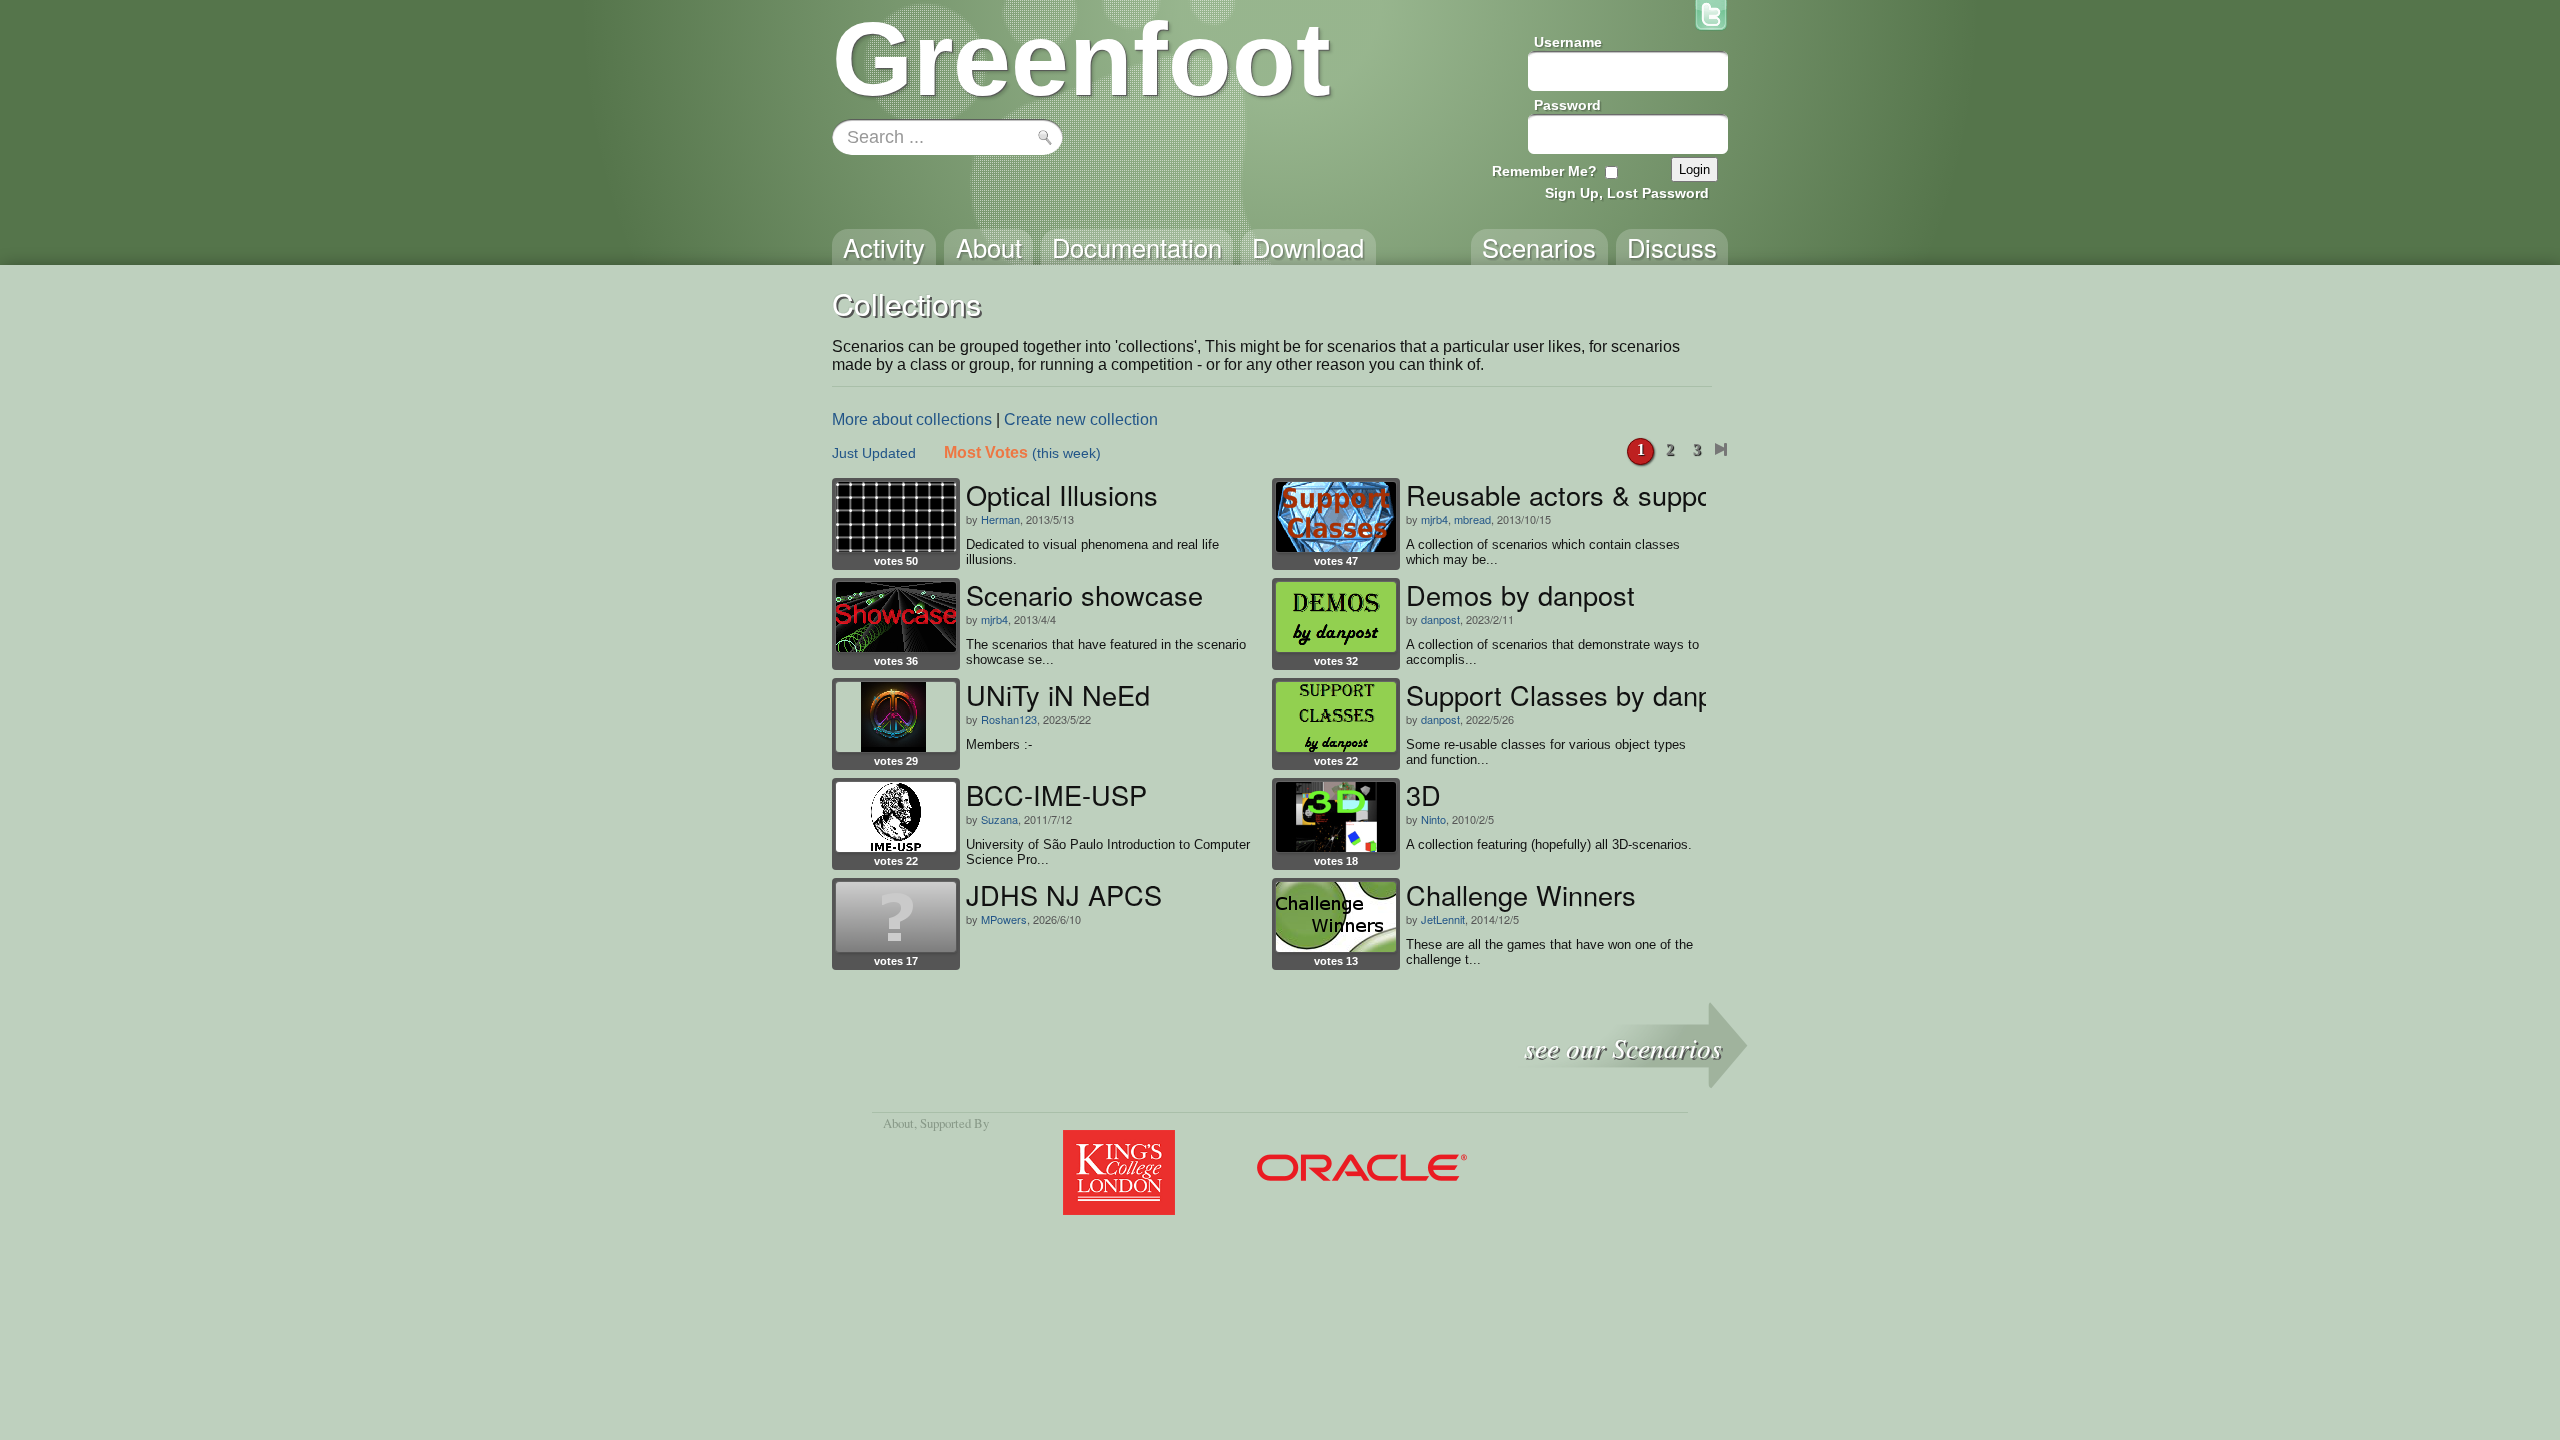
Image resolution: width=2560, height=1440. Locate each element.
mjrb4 (1434, 519)
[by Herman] (896, 517)
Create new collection (1081, 419)
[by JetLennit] (1336, 917)
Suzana (999, 819)
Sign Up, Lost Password (1627, 193)
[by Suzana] (896, 817)
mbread (1472, 519)
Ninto (1433, 819)
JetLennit (1443, 919)
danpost (1440, 619)
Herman (1000, 519)
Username (1568, 42)
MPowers (1004, 919)
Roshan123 (1009, 719)
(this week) (1066, 453)
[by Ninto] (1336, 817)
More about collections (912, 419)
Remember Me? (1544, 171)
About (898, 1123)
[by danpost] (1336, 617)
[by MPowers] (896, 917)
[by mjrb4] (1336, 517)
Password (1567, 105)
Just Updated (874, 453)
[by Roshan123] (896, 717)
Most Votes (986, 452)
